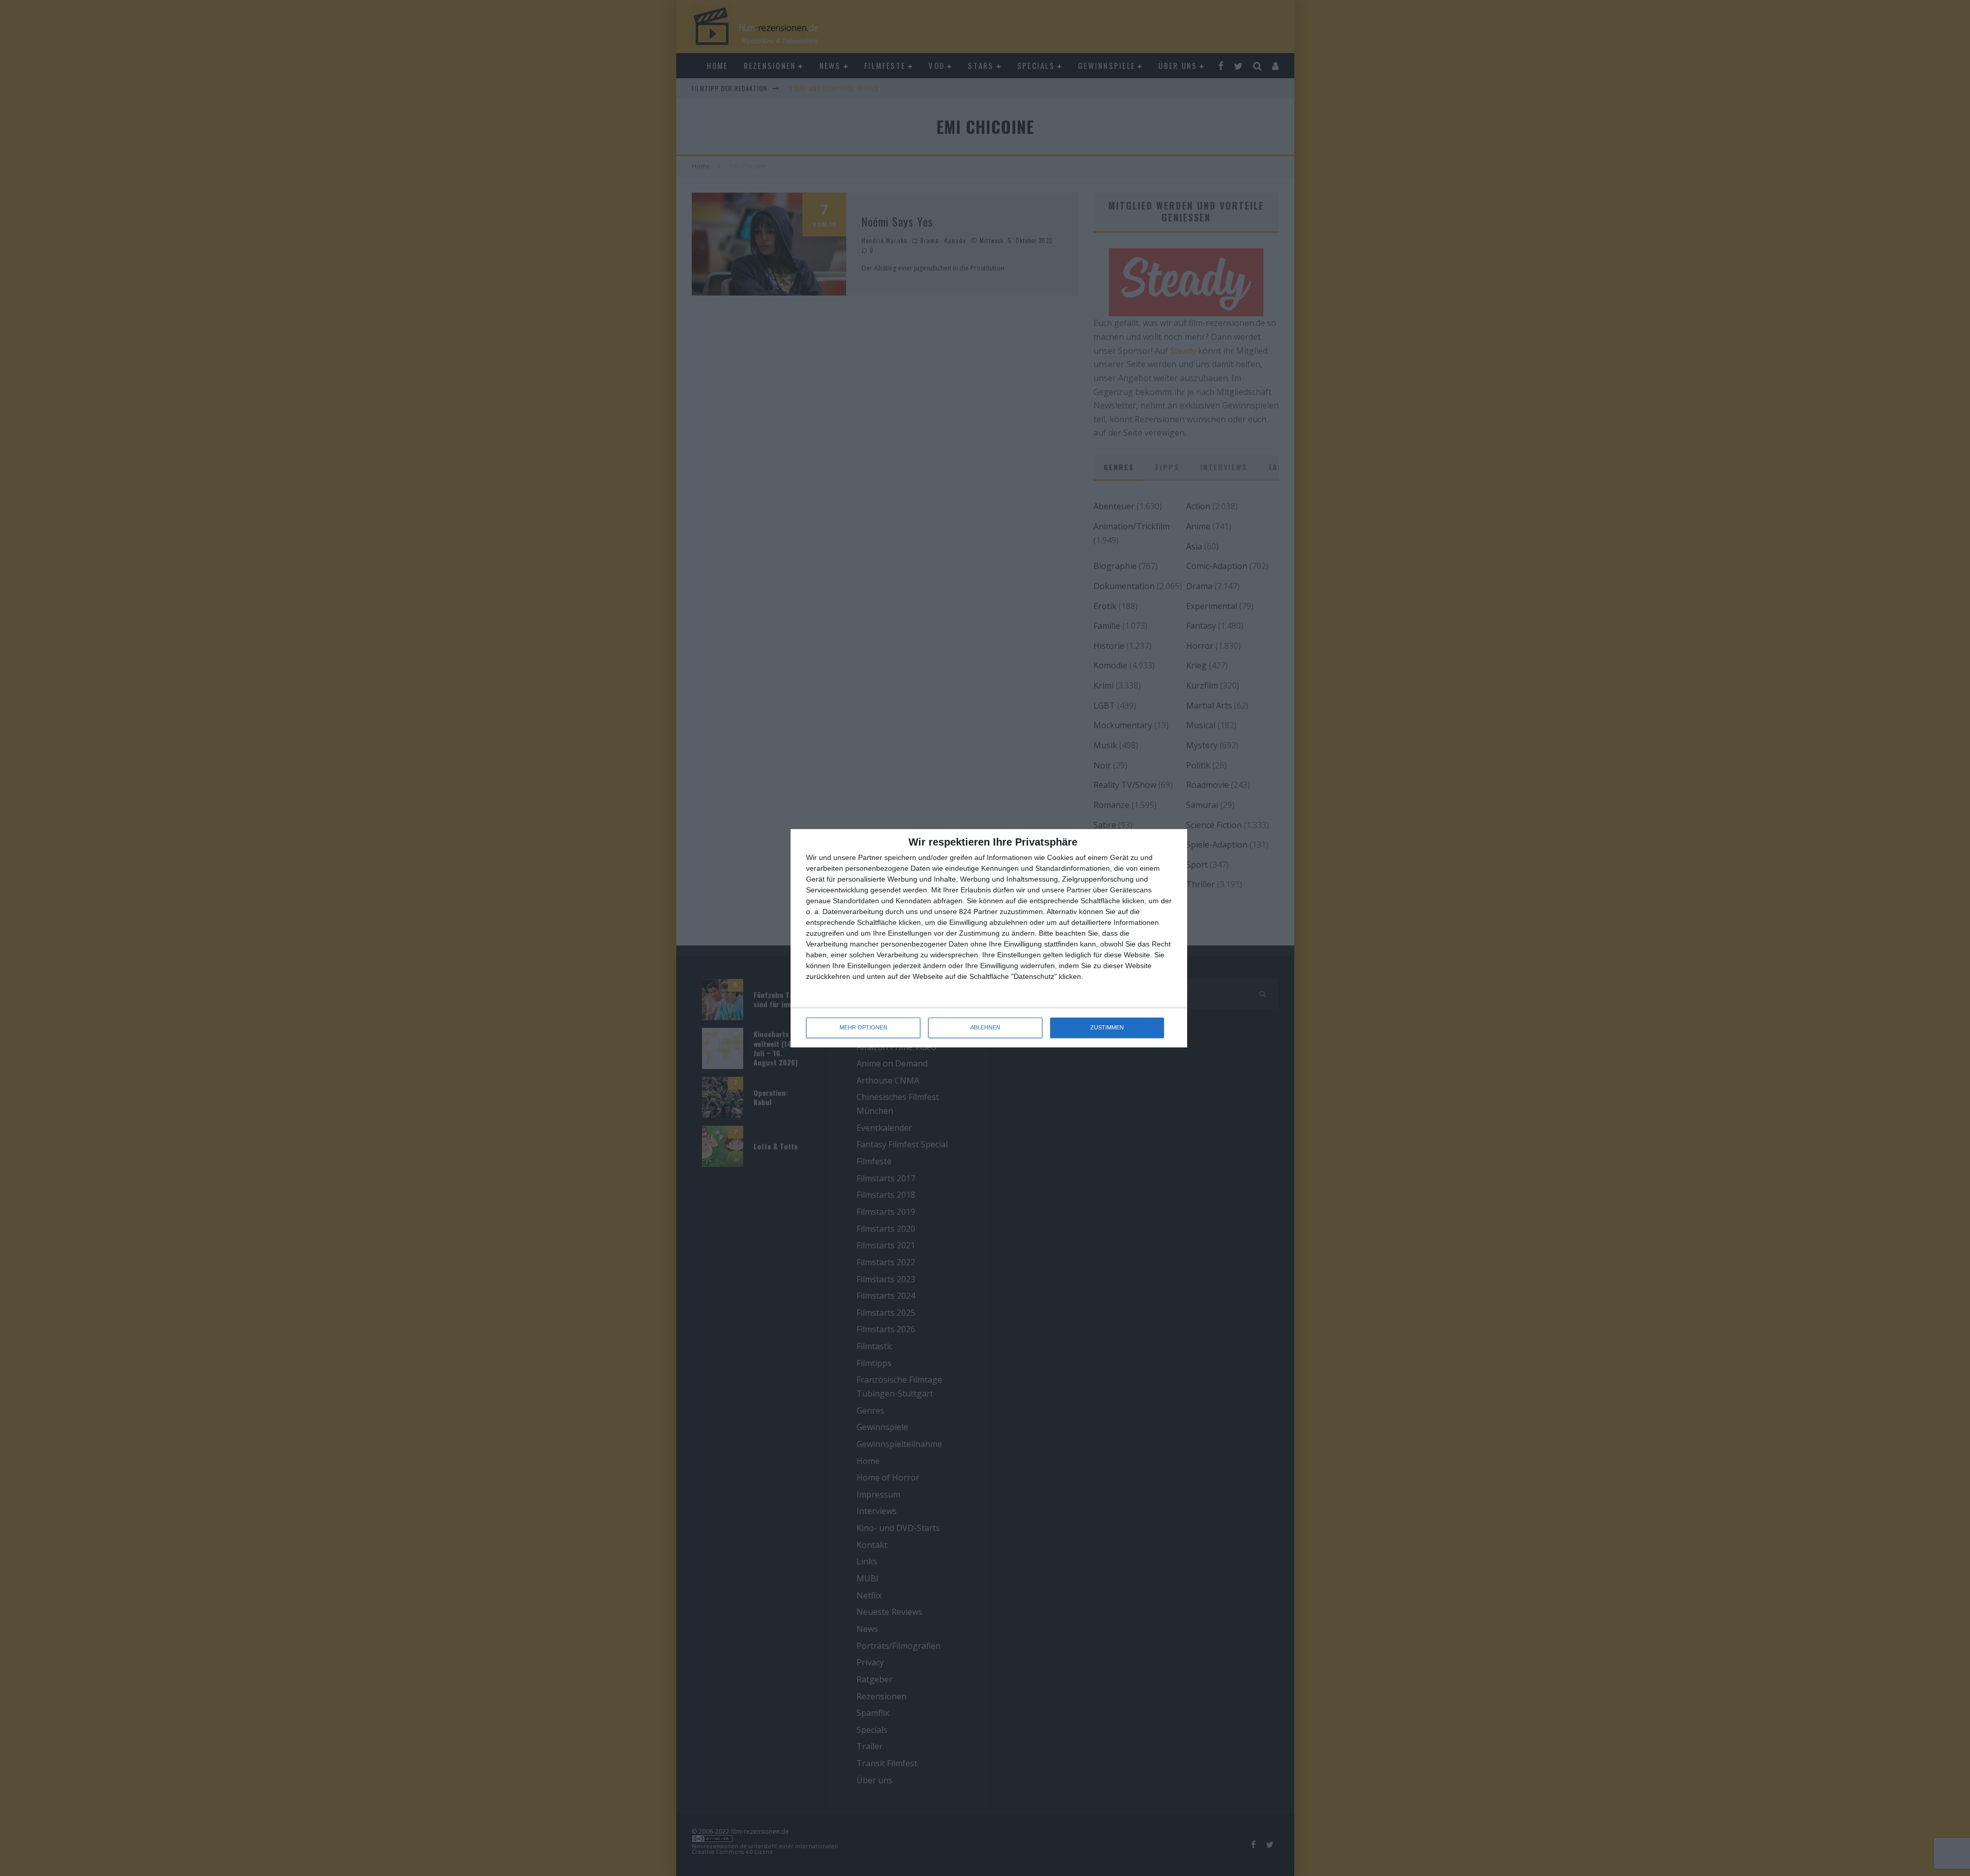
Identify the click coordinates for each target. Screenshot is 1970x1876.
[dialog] (989, 938)
